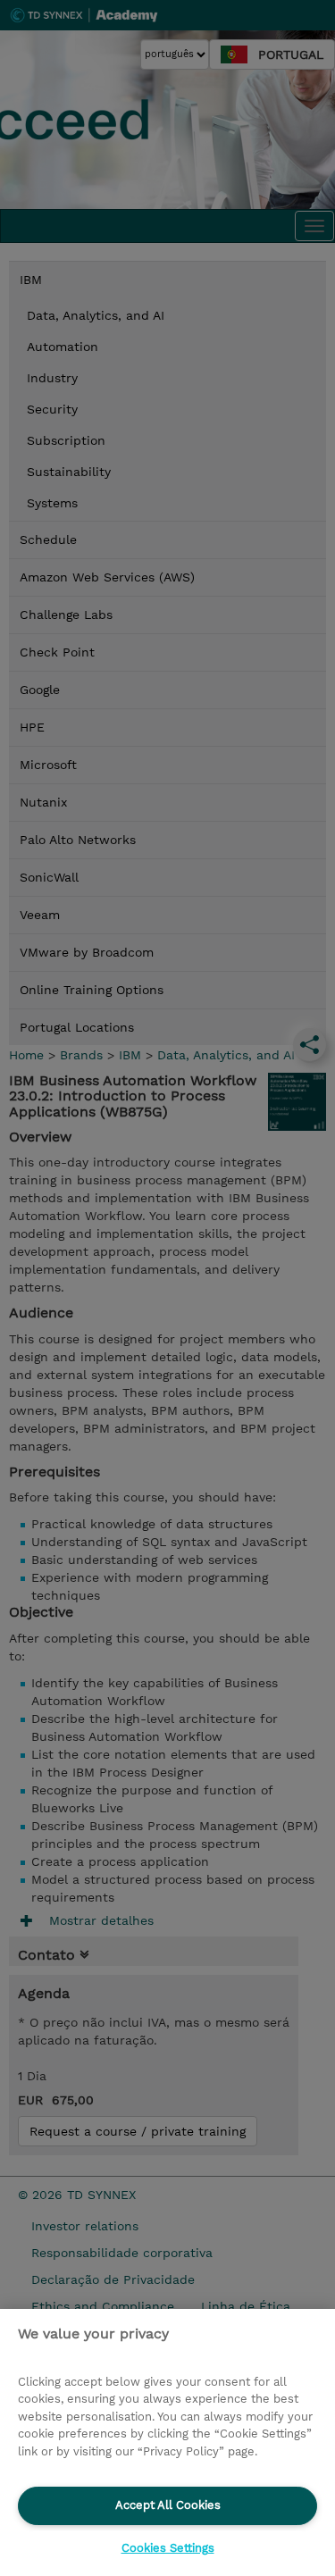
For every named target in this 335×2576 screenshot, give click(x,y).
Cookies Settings (168, 2548)
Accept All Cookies (168, 2505)
